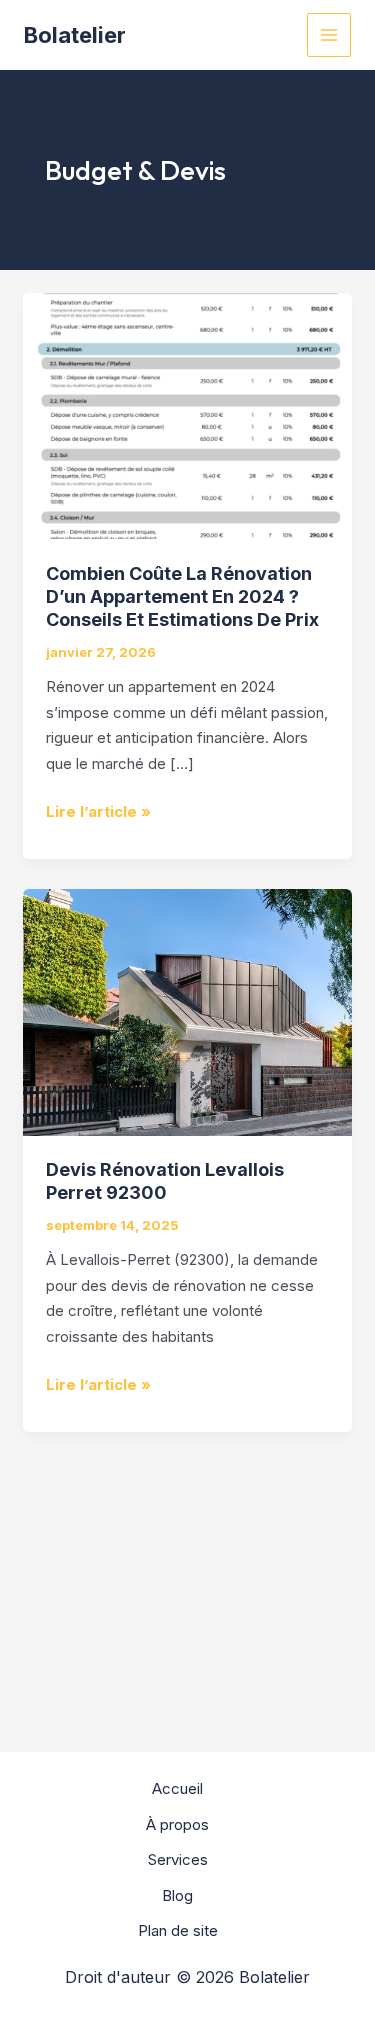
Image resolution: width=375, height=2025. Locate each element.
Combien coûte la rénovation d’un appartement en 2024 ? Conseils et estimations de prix (182, 597)
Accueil (177, 1788)
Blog (177, 1895)
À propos (177, 1824)
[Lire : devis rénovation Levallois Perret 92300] (187, 1010)
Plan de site (178, 1930)
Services (178, 1859)
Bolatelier (75, 35)
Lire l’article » (98, 810)
